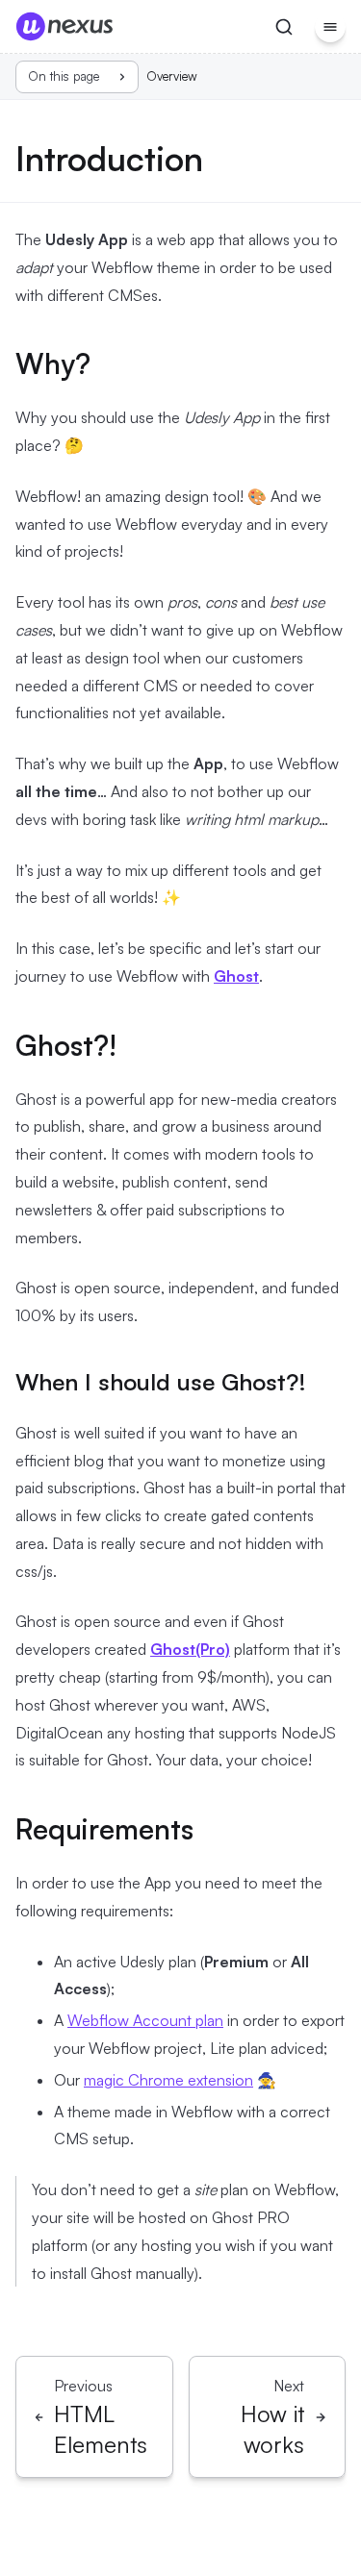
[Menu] (330, 27)
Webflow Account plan (145, 2020)
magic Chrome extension (168, 2080)
